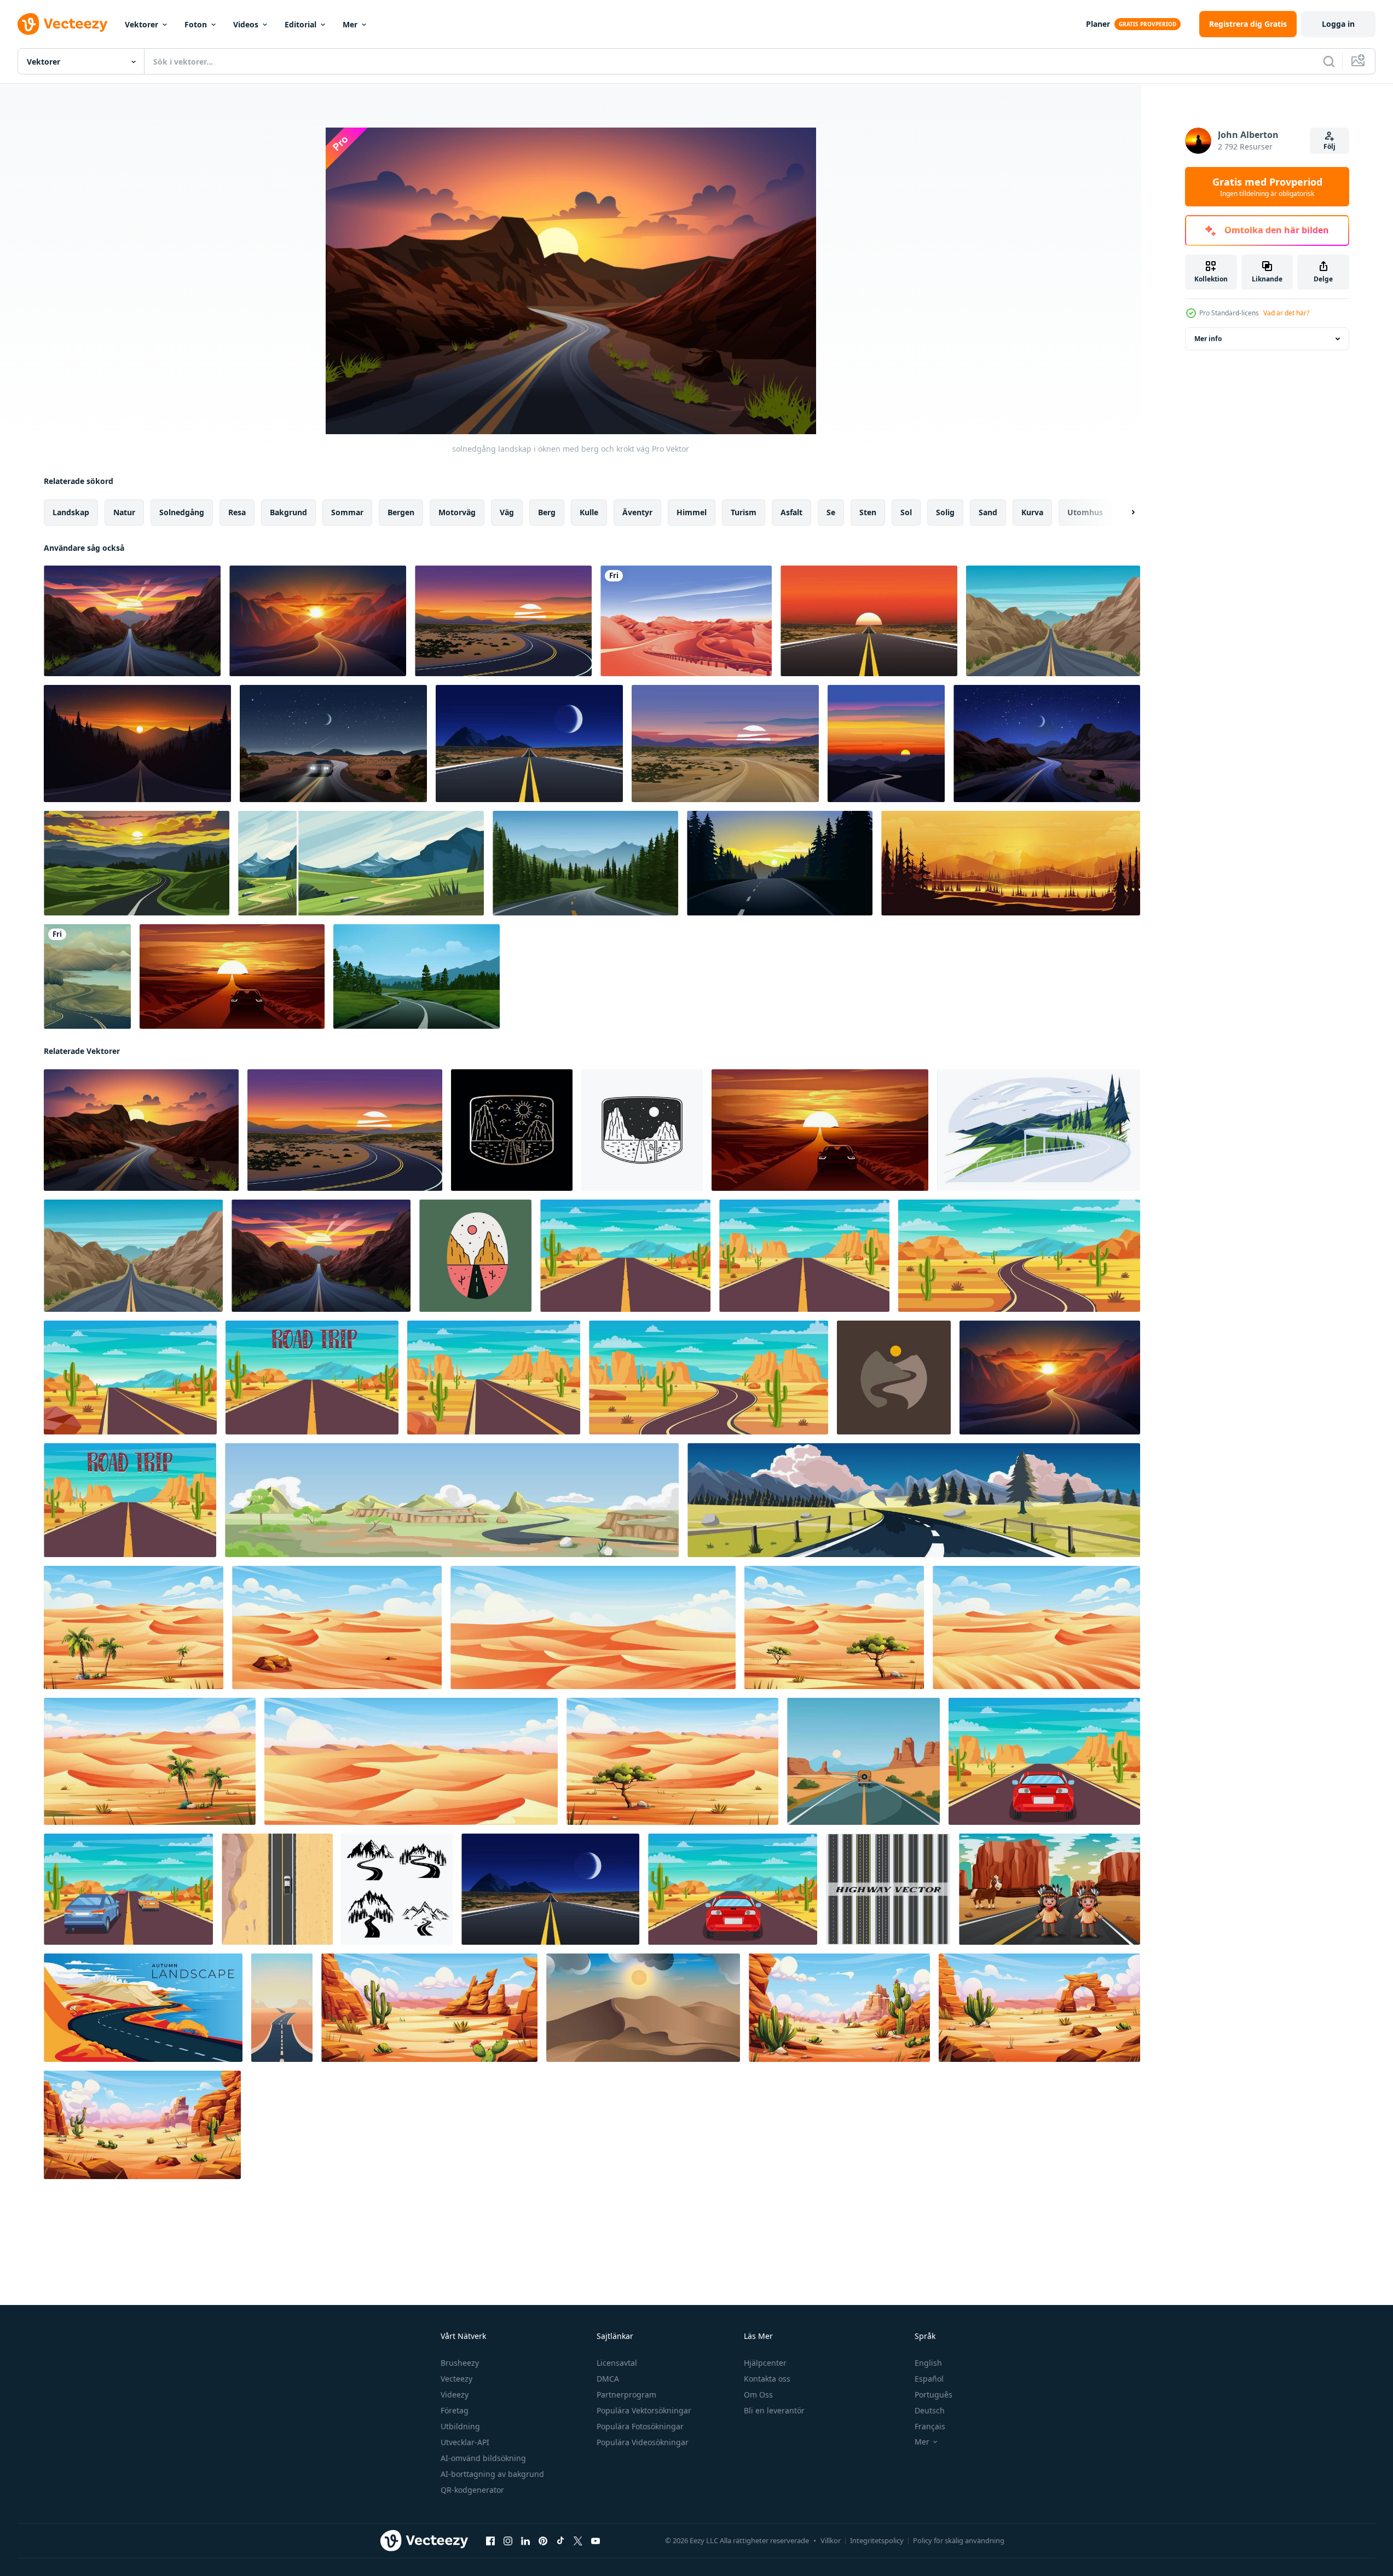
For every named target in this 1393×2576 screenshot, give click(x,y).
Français (930, 2426)
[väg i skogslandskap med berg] (585, 863)
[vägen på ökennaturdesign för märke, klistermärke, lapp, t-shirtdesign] (475, 1256)
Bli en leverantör (774, 2410)
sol (906, 512)
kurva (1032, 512)
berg (547, 512)
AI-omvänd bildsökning (483, 2458)
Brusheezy (460, 2363)
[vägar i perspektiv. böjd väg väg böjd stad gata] (888, 1889)
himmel (692, 512)
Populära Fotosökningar (640, 2426)
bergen (401, 512)
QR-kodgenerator (472, 2490)
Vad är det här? (1286, 313)
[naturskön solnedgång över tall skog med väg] (780, 863)
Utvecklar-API (465, 2442)
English (928, 2363)
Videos (246, 24)
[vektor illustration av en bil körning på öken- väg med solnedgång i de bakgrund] (232, 976)
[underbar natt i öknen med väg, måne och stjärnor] (333, 744)
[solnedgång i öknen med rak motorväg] (869, 621)
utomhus (1085, 512)
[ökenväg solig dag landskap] (1053, 621)
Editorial (300, 24)
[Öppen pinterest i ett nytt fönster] (543, 2541)
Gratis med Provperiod (1267, 187)
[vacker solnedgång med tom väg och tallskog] (137, 744)
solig (945, 512)
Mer (350, 24)
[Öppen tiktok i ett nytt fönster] (560, 2541)
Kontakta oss (767, 2379)
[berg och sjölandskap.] (1011, 863)
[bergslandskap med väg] (361, 863)
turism (744, 512)
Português (934, 2395)
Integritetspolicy (877, 2540)
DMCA (608, 2379)
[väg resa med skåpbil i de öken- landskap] (863, 1761)
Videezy (455, 2395)
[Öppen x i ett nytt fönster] (578, 2541)
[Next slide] (1124, 512)
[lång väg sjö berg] (87, 976)
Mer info (1208, 339)
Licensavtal (617, 2363)
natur (124, 512)
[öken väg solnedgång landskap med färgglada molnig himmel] (132, 621)
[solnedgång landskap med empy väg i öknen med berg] (886, 744)
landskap (71, 512)
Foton (196, 24)
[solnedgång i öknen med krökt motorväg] (503, 621)
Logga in (1338, 24)
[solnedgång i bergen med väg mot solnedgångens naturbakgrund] (318, 621)
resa (237, 512)
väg (507, 512)
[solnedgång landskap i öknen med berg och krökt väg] (141, 1130)
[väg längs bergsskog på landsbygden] (417, 976)
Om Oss (758, 2395)
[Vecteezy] (62, 24)
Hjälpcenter (765, 2363)
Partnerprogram (626, 2395)
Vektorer (141, 24)
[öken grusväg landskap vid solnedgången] (725, 744)
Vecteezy (456, 2379)
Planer (1098, 24)
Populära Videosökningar (643, 2442)
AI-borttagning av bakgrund (492, 2474)
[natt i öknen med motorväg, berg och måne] (529, 744)
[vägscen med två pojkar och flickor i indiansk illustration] (1050, 1889)
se (831, 512)
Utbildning (460, 2426)
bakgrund (288, 512)
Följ (1330, 146)
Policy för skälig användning (959, 2540)
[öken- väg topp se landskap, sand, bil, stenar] (277, 1889)
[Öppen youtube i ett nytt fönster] (596, 2541)
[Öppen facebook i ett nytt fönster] (490, 2541)
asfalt (791, 512)
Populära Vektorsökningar (644, 2410)
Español (929, 2379)
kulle (589, 512)
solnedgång (182, 512)
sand (988, 512)
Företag (455, 2410)
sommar (347, 512)
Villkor (831, 2540)
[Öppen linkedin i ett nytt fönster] (525, 2541)
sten (868, 512)
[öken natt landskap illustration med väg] (1047, 744)
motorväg (457, 512)
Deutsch (930, 2410)
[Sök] (1329, 61)
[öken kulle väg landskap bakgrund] (686, 621)
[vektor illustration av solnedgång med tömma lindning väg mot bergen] (137, 863)
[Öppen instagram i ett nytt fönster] (508, 2541)
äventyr (637, 512)
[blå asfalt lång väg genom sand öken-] (282, 2008)
